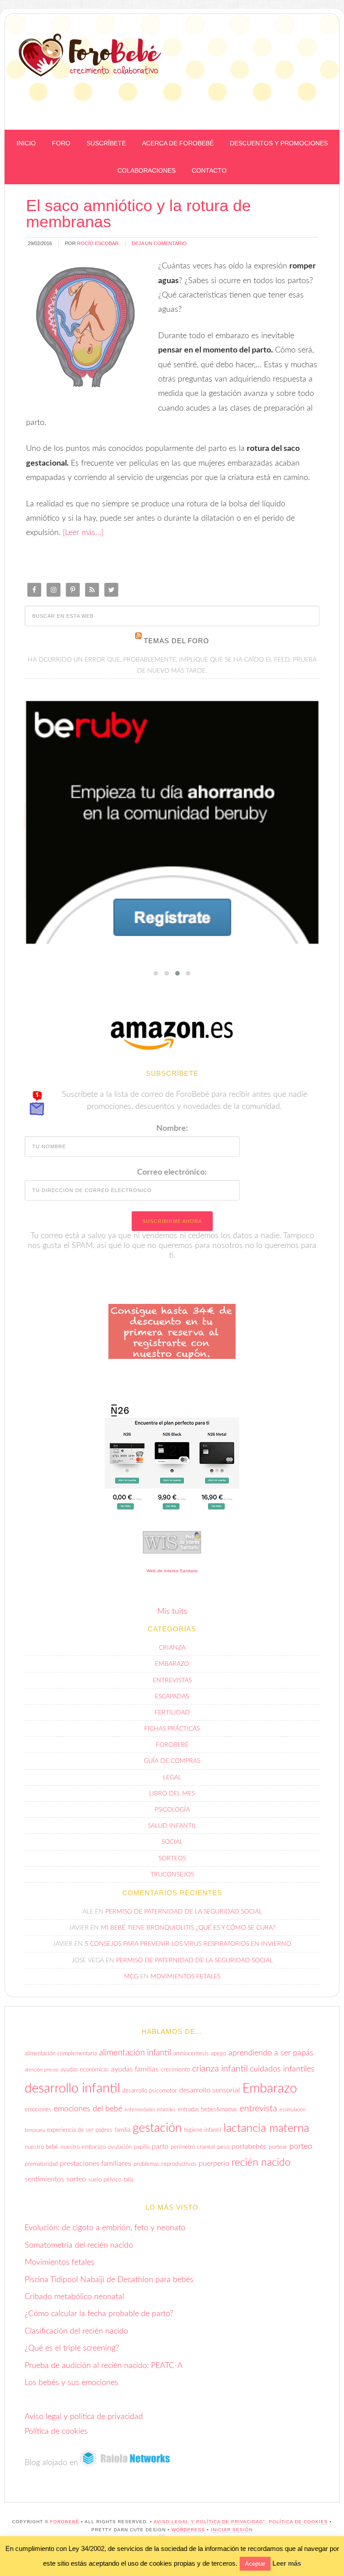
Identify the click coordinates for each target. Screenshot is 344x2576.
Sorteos (172, 1859)
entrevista (258, 2109)
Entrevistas (172, 1681)
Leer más (287, 2563)
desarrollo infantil (72, 2088)
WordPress (188, 2530)
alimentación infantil (135, 2053)
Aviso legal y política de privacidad (84, 2417)
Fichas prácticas (172, 1729)
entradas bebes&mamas (208, 2109)
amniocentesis (191, 2054)
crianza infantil (220, 2069)
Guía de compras (172, 1761)
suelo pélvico (105, 2180)
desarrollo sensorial (210, 2090)
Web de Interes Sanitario (172, 1571)
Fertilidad (172, 1713)
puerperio (214, 2164)
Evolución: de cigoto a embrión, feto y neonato (105, 2228)
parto (160, 2147)
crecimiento (175, 2070)
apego (219, 2054)
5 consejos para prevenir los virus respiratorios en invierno (188, 1944)
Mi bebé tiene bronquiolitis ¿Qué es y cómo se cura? (188, 1928)
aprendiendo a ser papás (271, 2053)
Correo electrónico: (172, 1172)
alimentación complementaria (61, 2054)
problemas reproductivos (165, 2164)
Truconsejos (172, 1875)
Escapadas (172, 1697)
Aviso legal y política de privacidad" (209, 2522)
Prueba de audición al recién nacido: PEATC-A (104, 2366)
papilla (142, 2147)
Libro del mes (172, 1794)
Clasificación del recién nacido (76, 2331)
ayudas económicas (85, 2070)
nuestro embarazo (83, 2147)
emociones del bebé (88, 2109)
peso (223, 2147)
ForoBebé (90, 55)
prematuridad (41, 2164)
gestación (157, 2128)
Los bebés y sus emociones (71, 2383)
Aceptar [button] (255, 2564)
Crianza (172, 1648)
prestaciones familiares (96, 2164)
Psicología (172, 1810)
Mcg (131, 1977)
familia (123, 2130)
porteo (301, 2146)
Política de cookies (56, 2432)
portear (278, 2147)
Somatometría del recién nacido (79, 2245)
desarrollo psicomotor (150, 2091)
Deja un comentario (159, 243)
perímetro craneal (193, 2147)
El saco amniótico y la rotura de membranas (138, 214)
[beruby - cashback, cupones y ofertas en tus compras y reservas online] (172, 823)
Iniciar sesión (232, 2530)
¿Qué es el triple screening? (72, 2348)
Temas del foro (176, 641)
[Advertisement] (231, 108)
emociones (38, 2109)
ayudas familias (135, 2069)
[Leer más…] (83, 533)
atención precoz (41, 2070)
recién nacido (261, 2163)
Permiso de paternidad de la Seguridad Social (184, 1912)
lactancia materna (266, 2128)
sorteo (76, 2179)
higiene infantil (203, 2130)
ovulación (120, 2147)
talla (129, 2180)
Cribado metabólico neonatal (74, 2297)
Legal (172, 1778)
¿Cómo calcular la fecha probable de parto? (99, 2314)
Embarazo (172, 1664)
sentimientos (44, 2179)
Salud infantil (172, 1826)
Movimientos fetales (185, 1977)
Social (172, 1842)
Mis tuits (172, 1612)
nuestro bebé (41, 2147)
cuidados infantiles (282, 2069)
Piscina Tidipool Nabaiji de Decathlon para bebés (109, 2280)
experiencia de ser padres (80, 2130)
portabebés (249, 2147)
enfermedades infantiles (150, 2110)
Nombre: (172, 1129)
